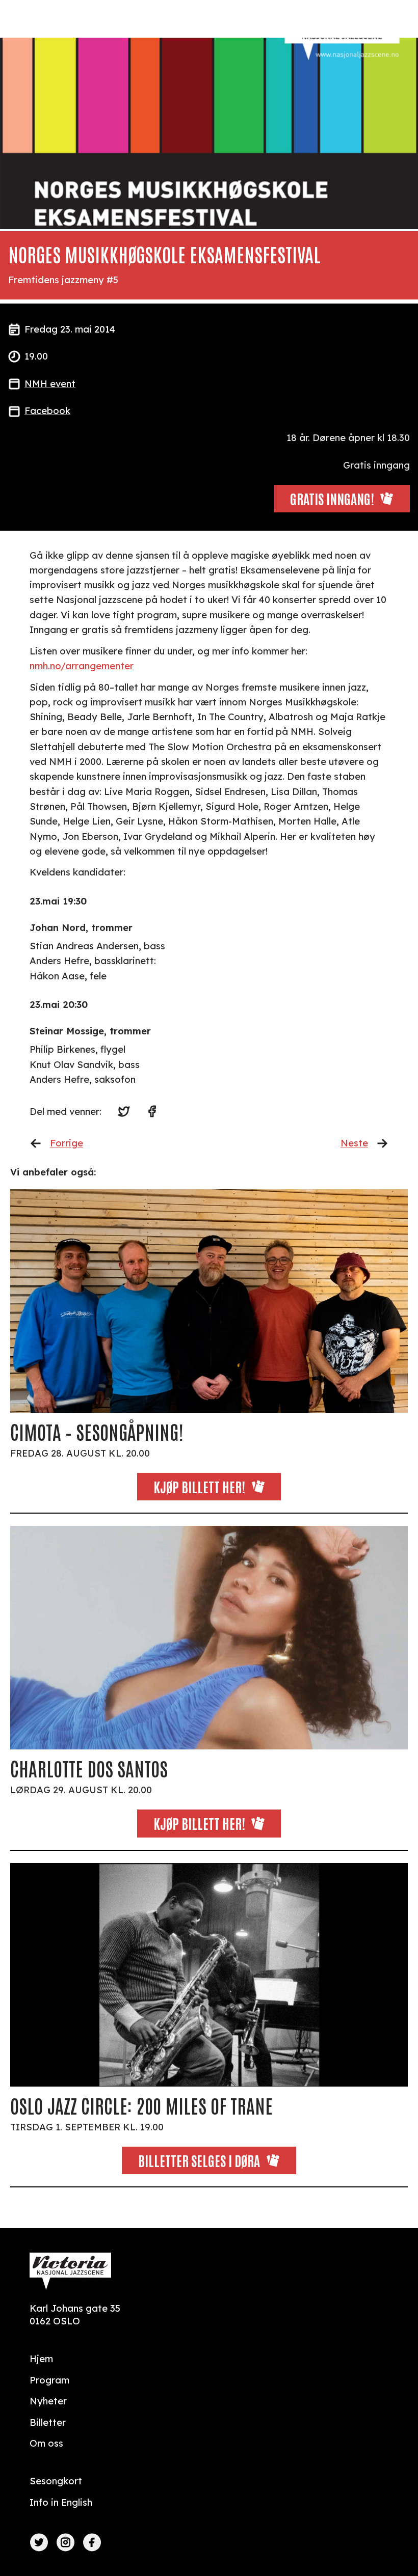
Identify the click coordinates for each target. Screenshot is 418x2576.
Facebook (47, 411)
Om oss (46, 2443)
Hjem (41, 2359)
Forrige (67, 1143)
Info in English (61, 2502)
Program (49, 2380)
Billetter (48, 2422)
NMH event (50, 384)
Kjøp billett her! (199, 1486)
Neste (354, 1143)
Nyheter (48, 2401)
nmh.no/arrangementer (82, 666)
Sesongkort (56, 2481)
